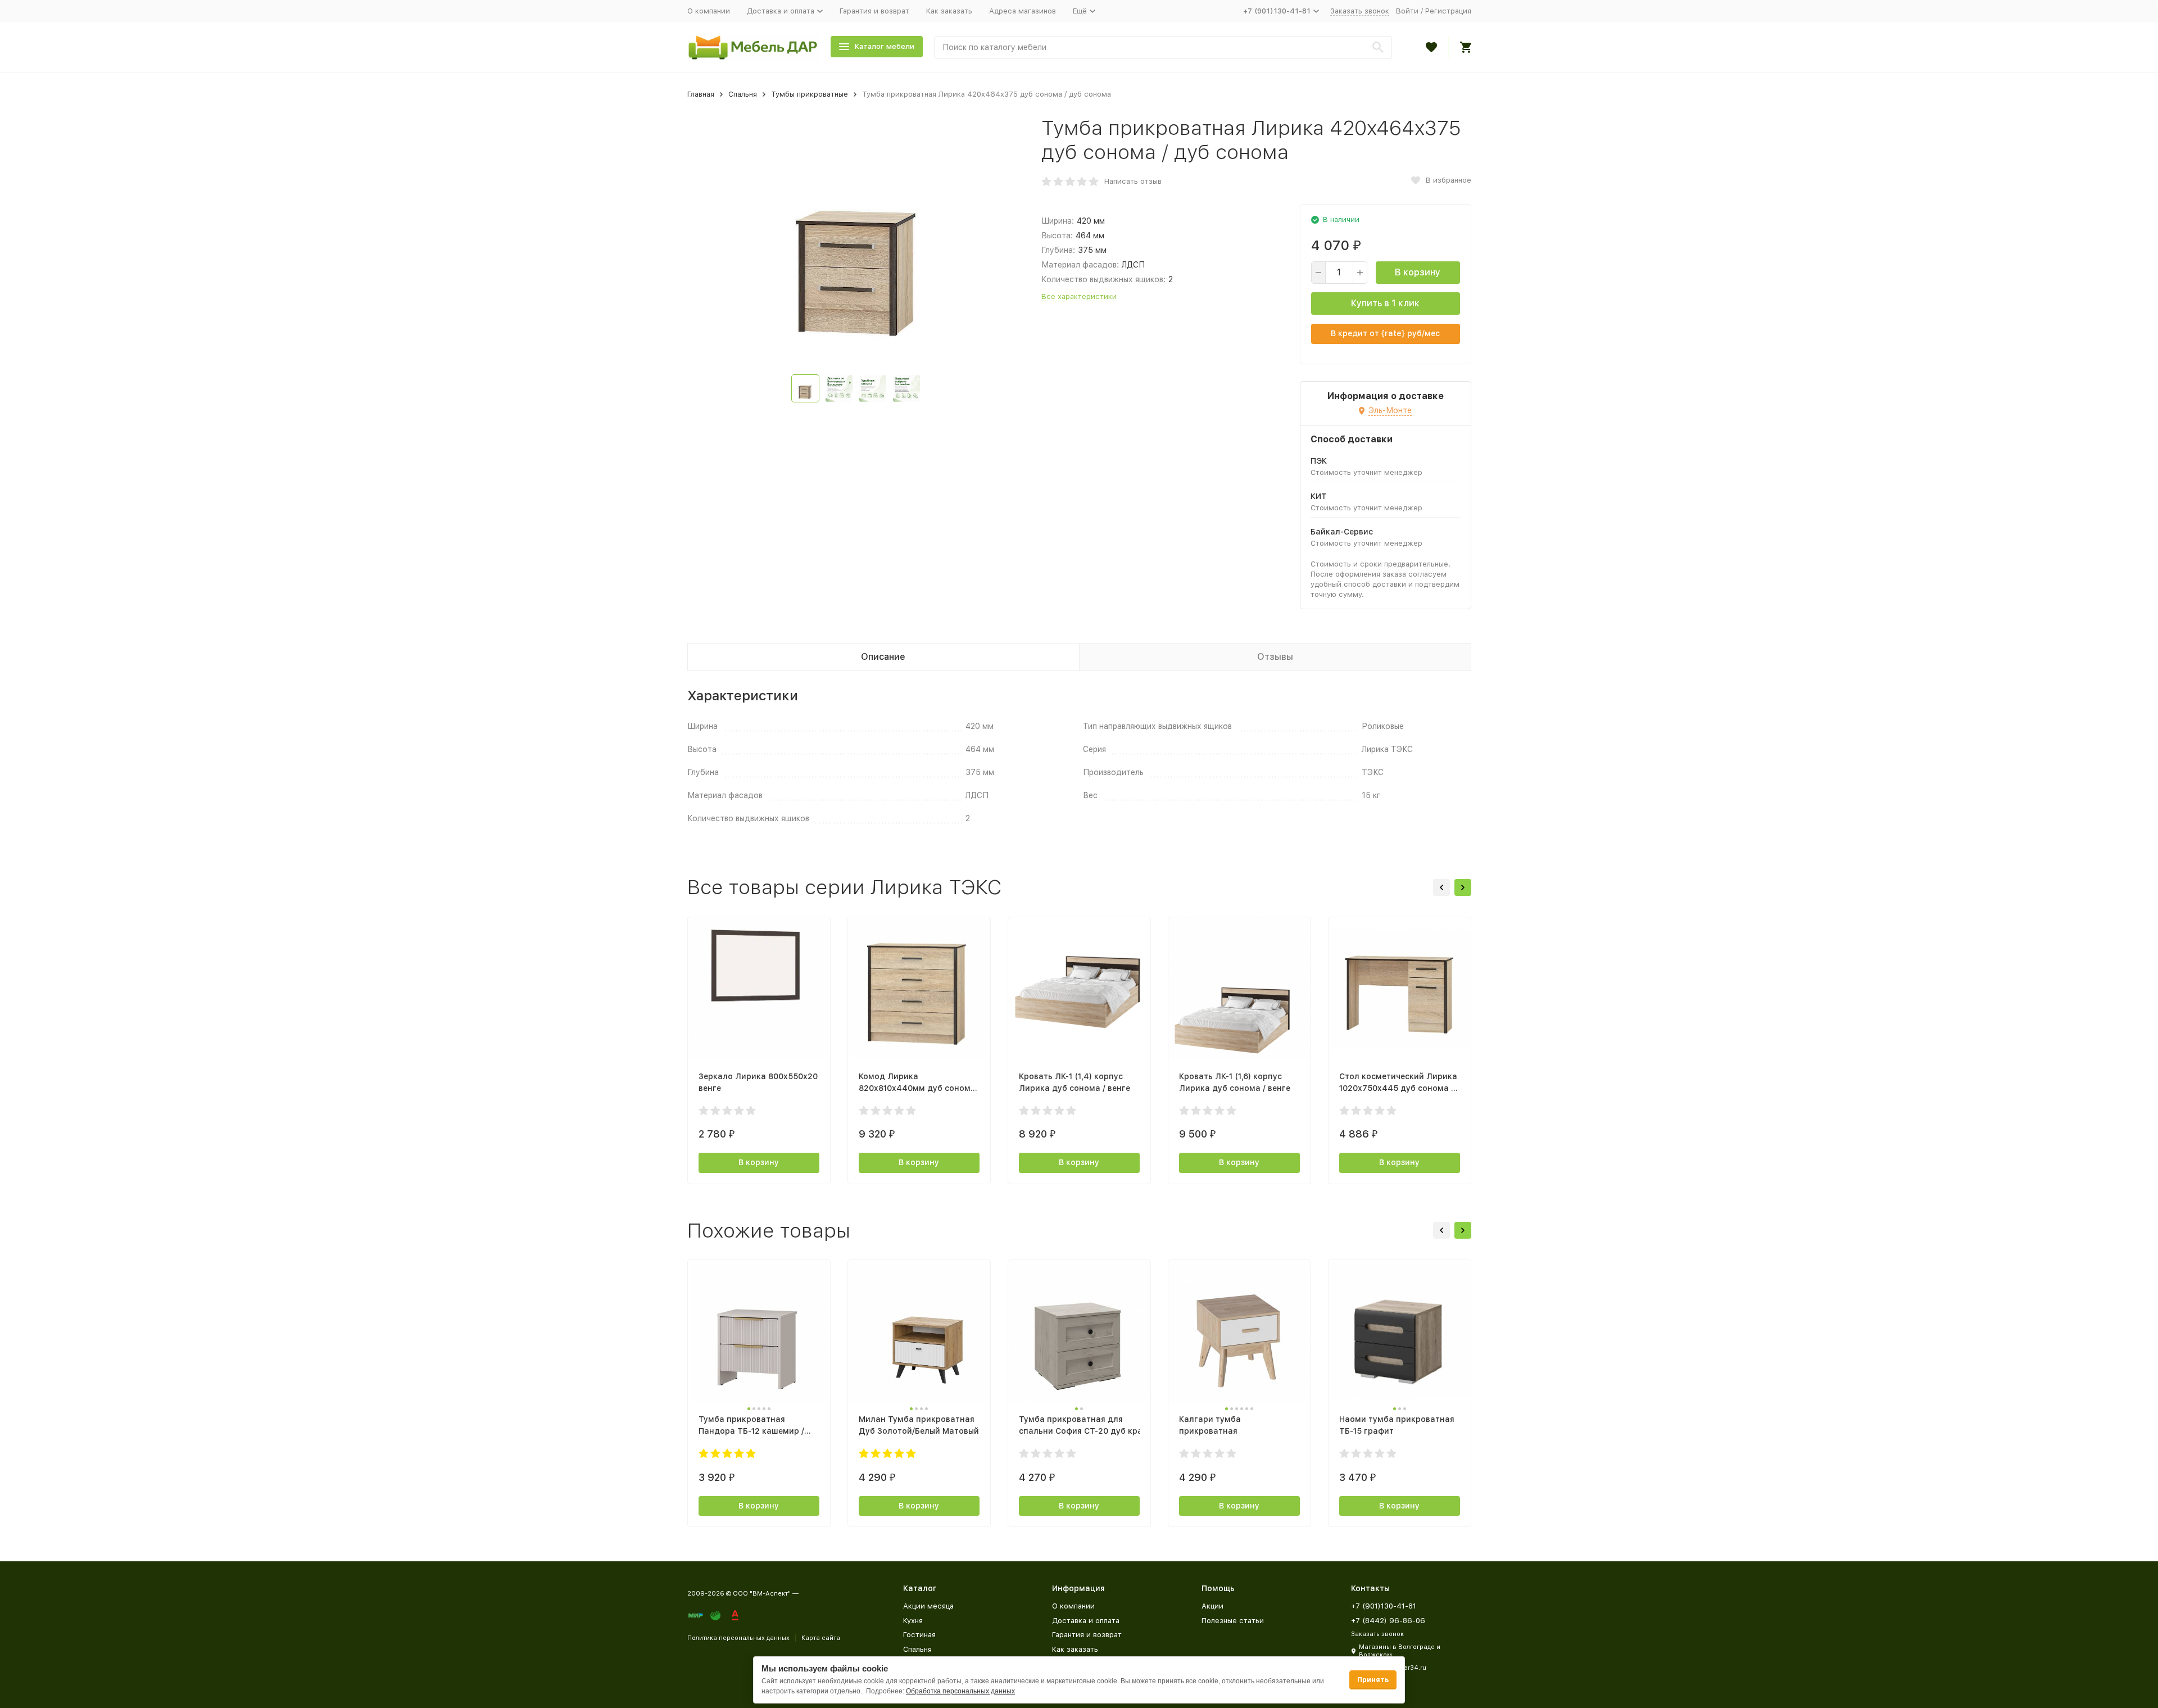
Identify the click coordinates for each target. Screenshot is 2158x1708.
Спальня (743, 94)
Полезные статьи (1233, 1621)
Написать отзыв (1133, 181)
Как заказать (949, 11)
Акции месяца (928, 1606)
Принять (1373, 1680)
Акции (1212, 1606)
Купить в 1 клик (1385, 303)
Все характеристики (1079, 296)
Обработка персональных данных (960, 1691)
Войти (1407, 11)
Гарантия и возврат (874, 11)
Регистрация (1448, 11)
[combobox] (1163, 47)
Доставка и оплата (1086, 1621)
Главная (701, 94)
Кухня (913, 1621)
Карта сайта (821, 1638)
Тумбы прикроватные (810, 94)
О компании (709, 11)
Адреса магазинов (1023, 11)
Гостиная (919, 1635)
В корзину (1418, 272)
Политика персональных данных (738, 1638)
